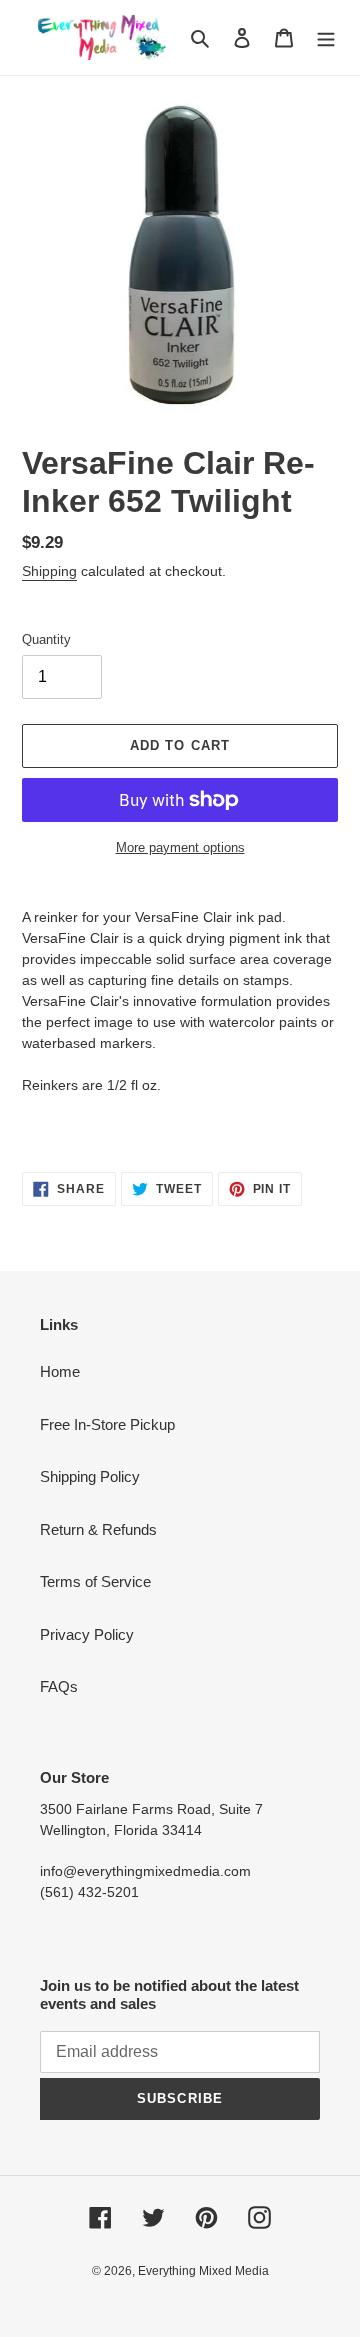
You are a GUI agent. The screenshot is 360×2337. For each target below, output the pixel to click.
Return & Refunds (98, 1529)
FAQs (59, 1686)
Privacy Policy (87, 1634)
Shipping (49, 571)
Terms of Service (95, 1581)
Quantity (46, 639)
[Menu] (326, 37)
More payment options (180, 847)
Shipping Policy (90, 1476)
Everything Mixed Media (203, 2271)
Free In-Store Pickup (107, 1424)
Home (60, 1371)
